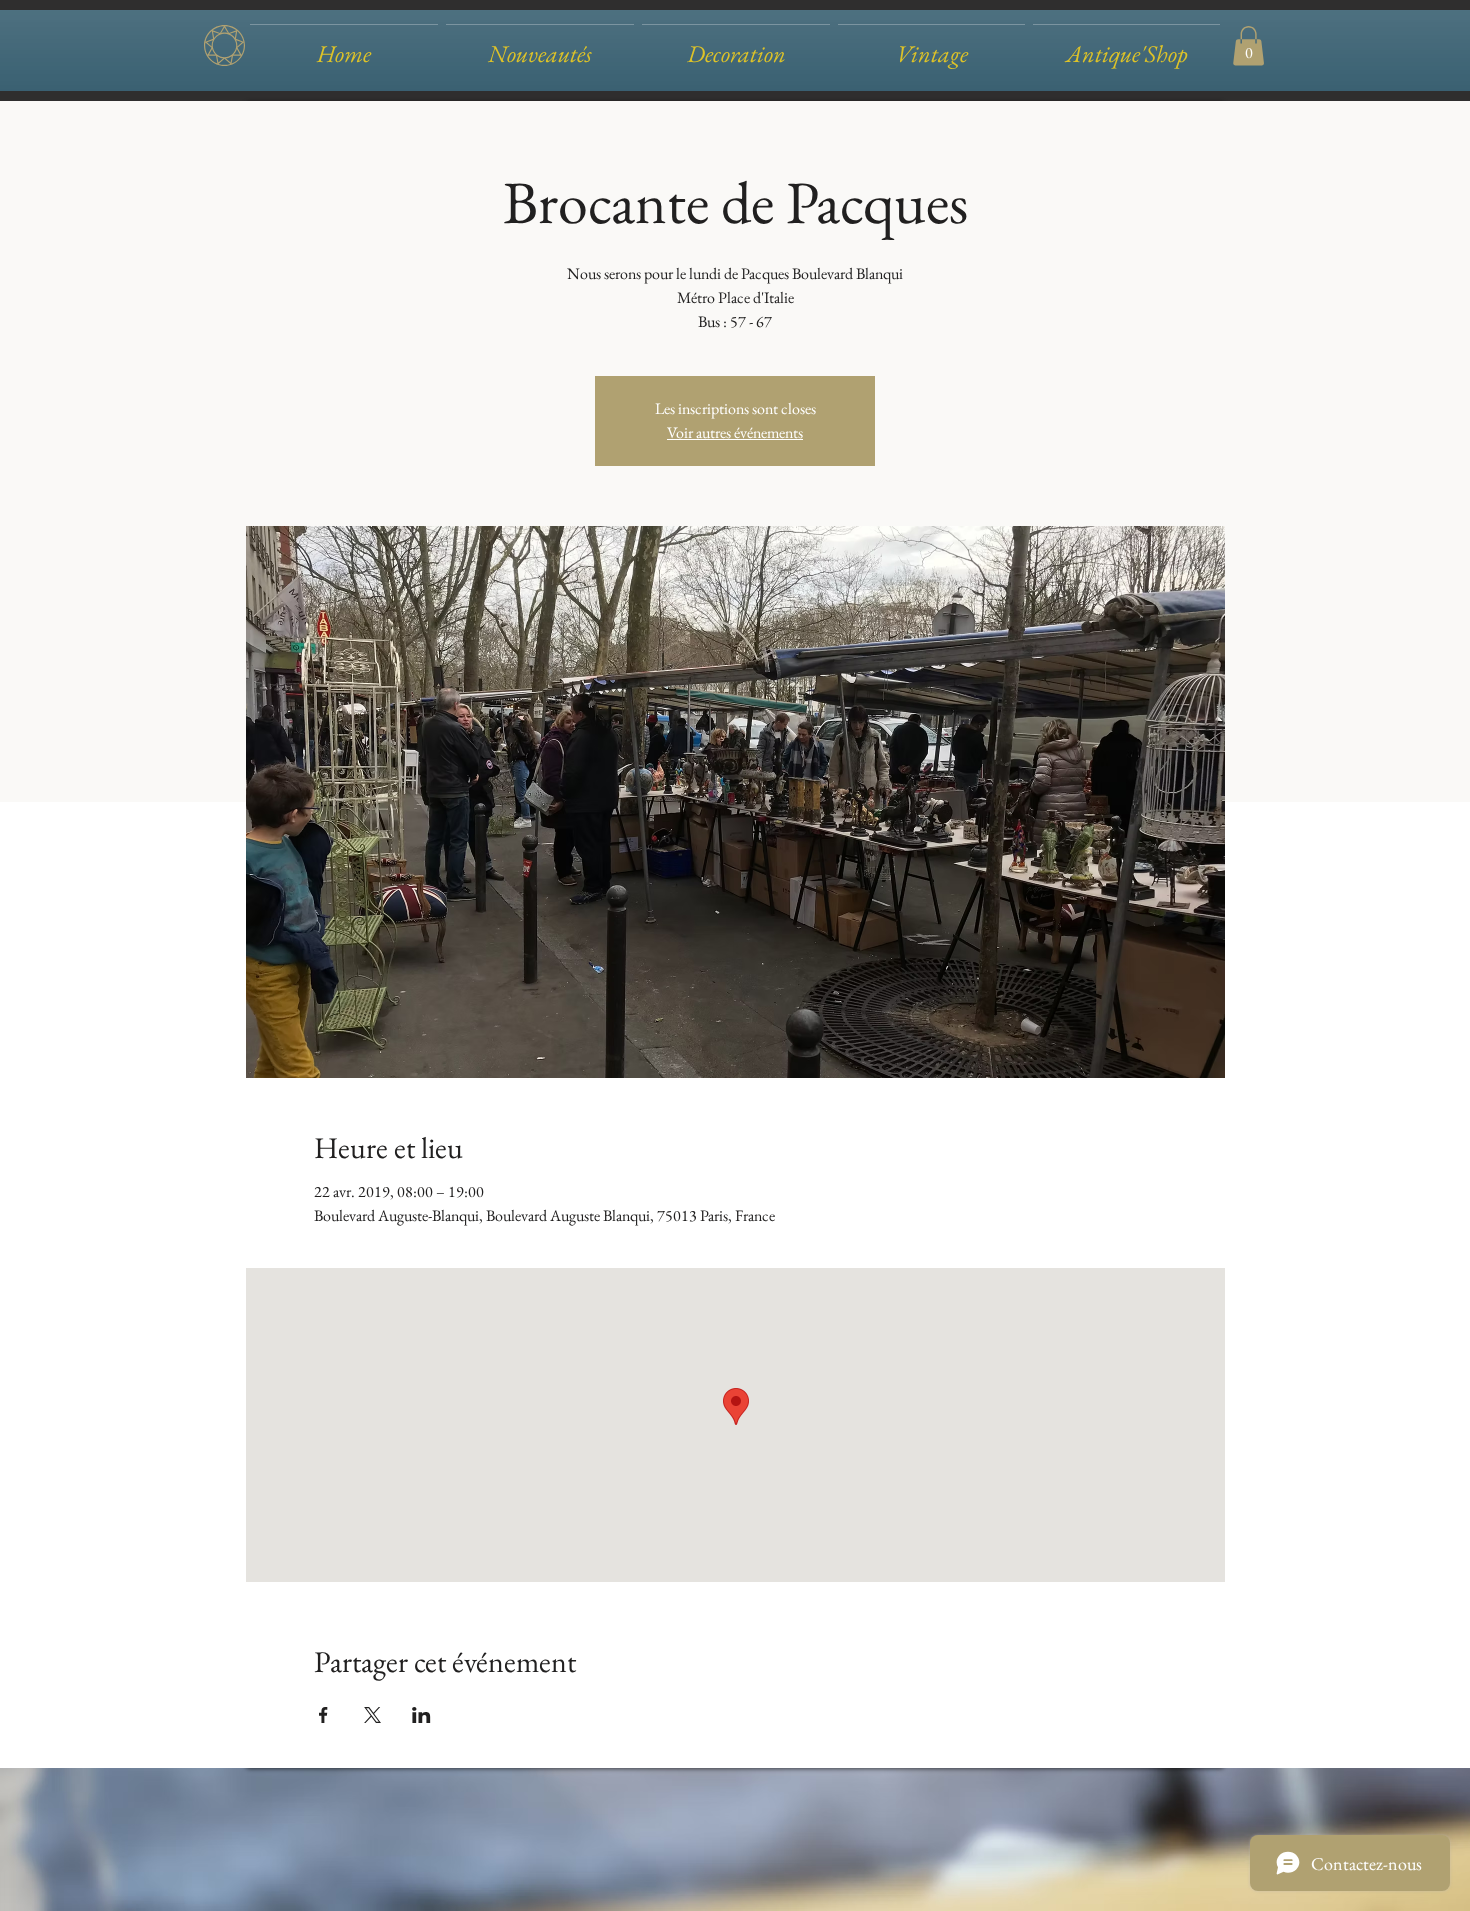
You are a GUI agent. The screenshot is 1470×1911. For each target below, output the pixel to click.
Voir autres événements (735, 432)
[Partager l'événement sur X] (372, 1715)
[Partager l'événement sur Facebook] (323, 1715)
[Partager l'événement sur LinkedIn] (421, 1715)
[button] (736, 45)
